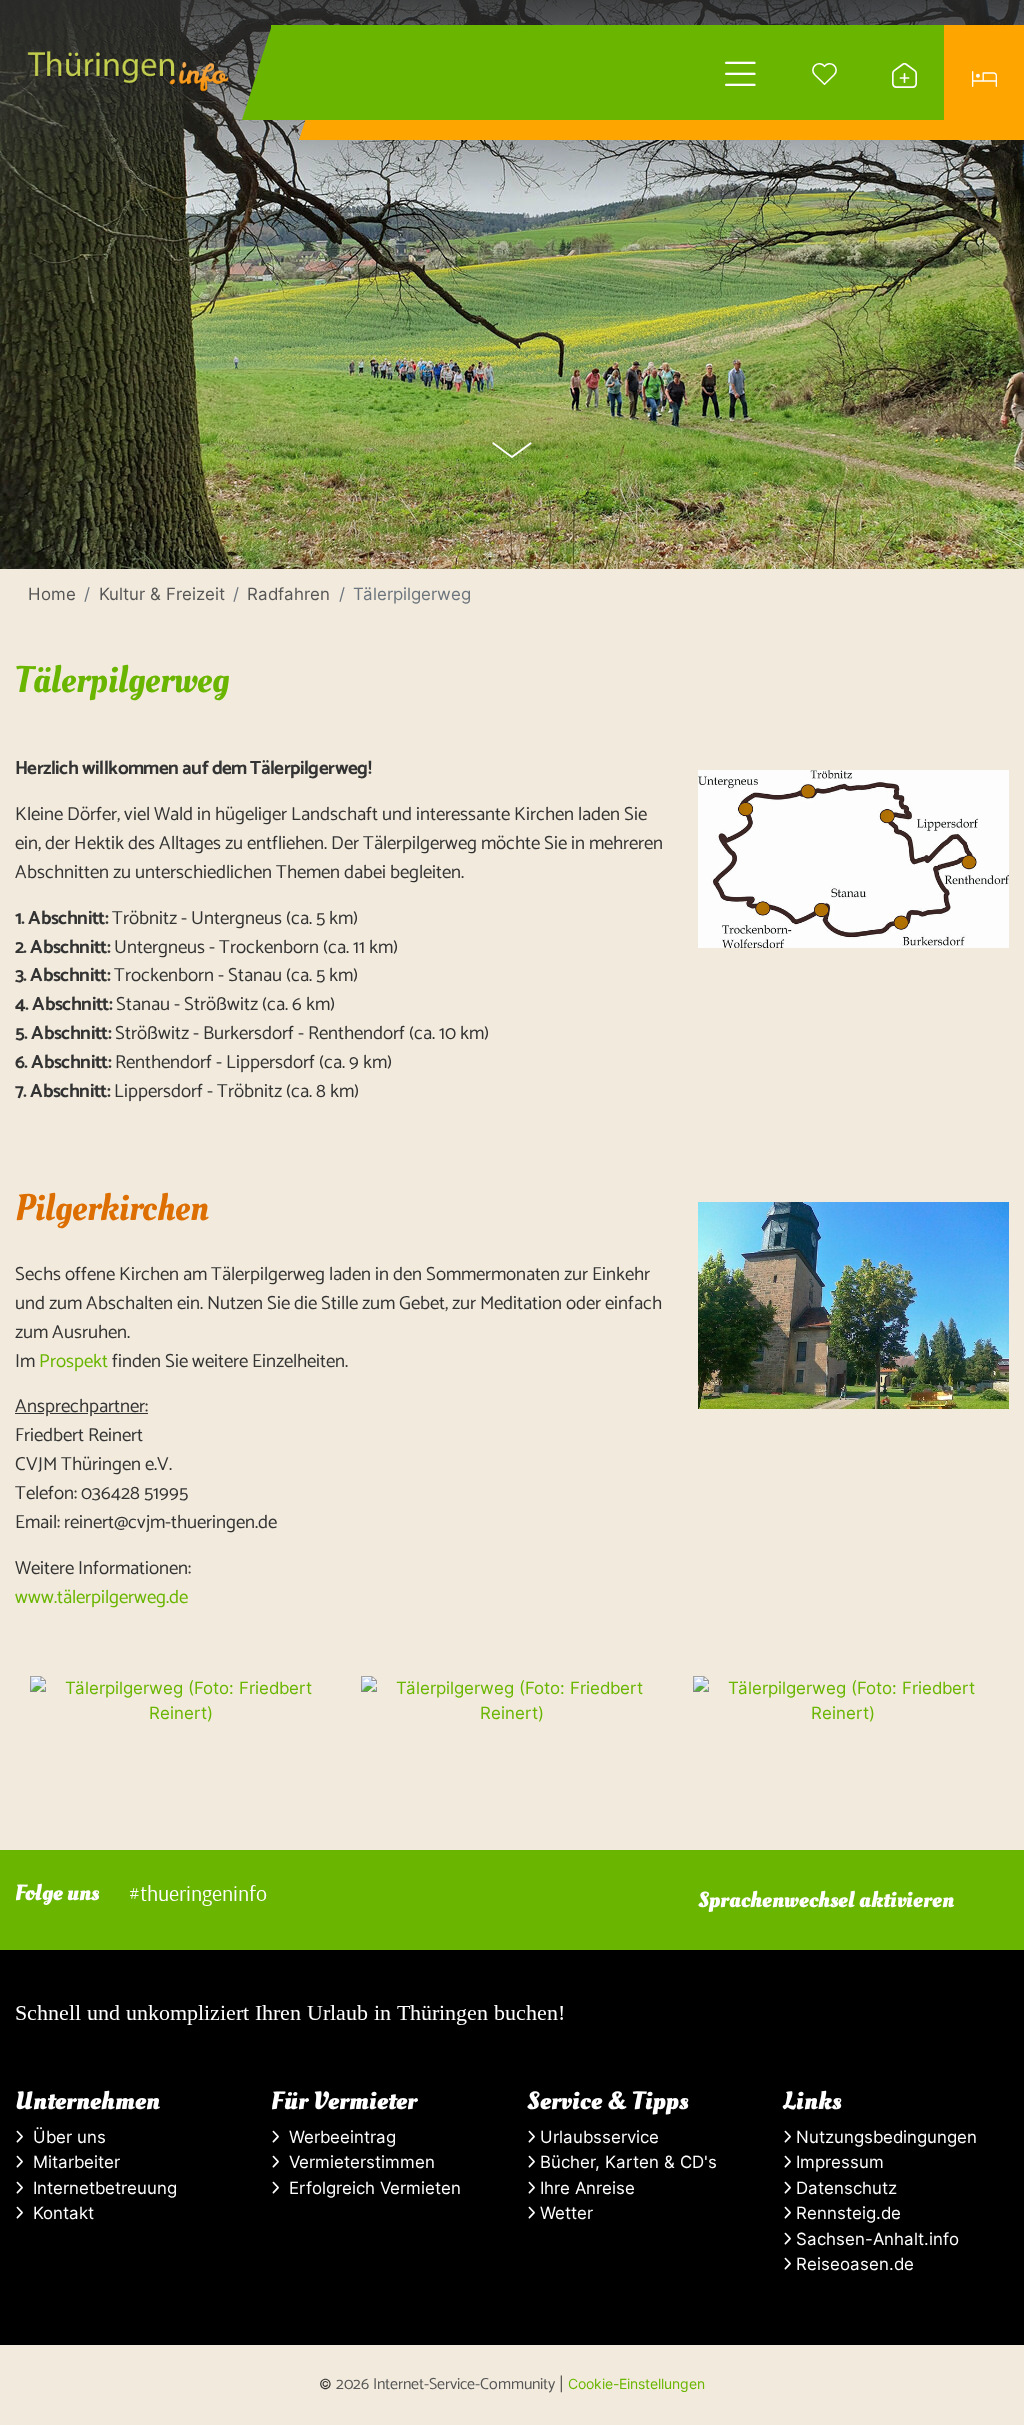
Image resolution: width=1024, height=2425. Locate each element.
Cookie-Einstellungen (636, 2383)
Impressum (837, 2162)
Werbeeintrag (337, 2137)
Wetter (564, 2213)
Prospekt (73, 1361)
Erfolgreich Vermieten (370, 2188)
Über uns (64, 2137)
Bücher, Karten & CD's (626, 2162)
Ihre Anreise (585, 2188)
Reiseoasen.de (852, 2264)
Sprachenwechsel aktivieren (826, 1900)
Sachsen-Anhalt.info (875, 2239)
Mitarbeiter (71, 2162)
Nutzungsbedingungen (884, 2137)
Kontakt (58, 2213)
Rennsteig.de (846, 2213)
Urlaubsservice (597, 2137)
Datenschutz (844, 2188)
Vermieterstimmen (357, 2162)
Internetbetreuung (100, 2188)
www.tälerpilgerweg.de (101, 1597)
